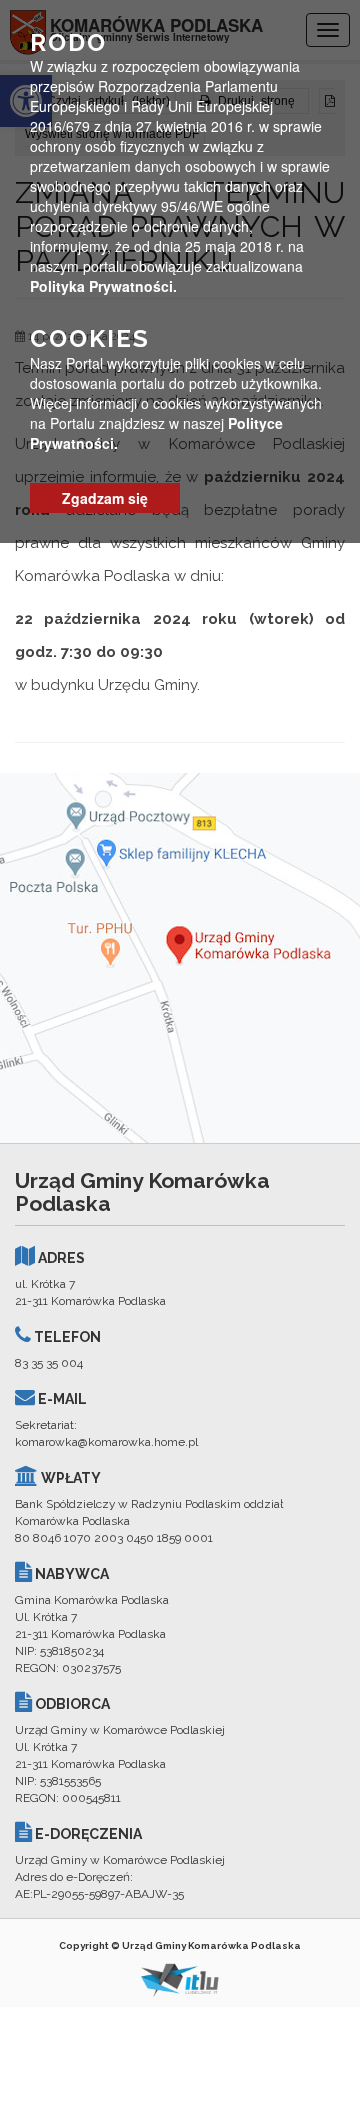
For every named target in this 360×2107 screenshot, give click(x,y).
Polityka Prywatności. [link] (103, 286)
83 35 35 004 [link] (49, 1363)
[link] (180, 958)
